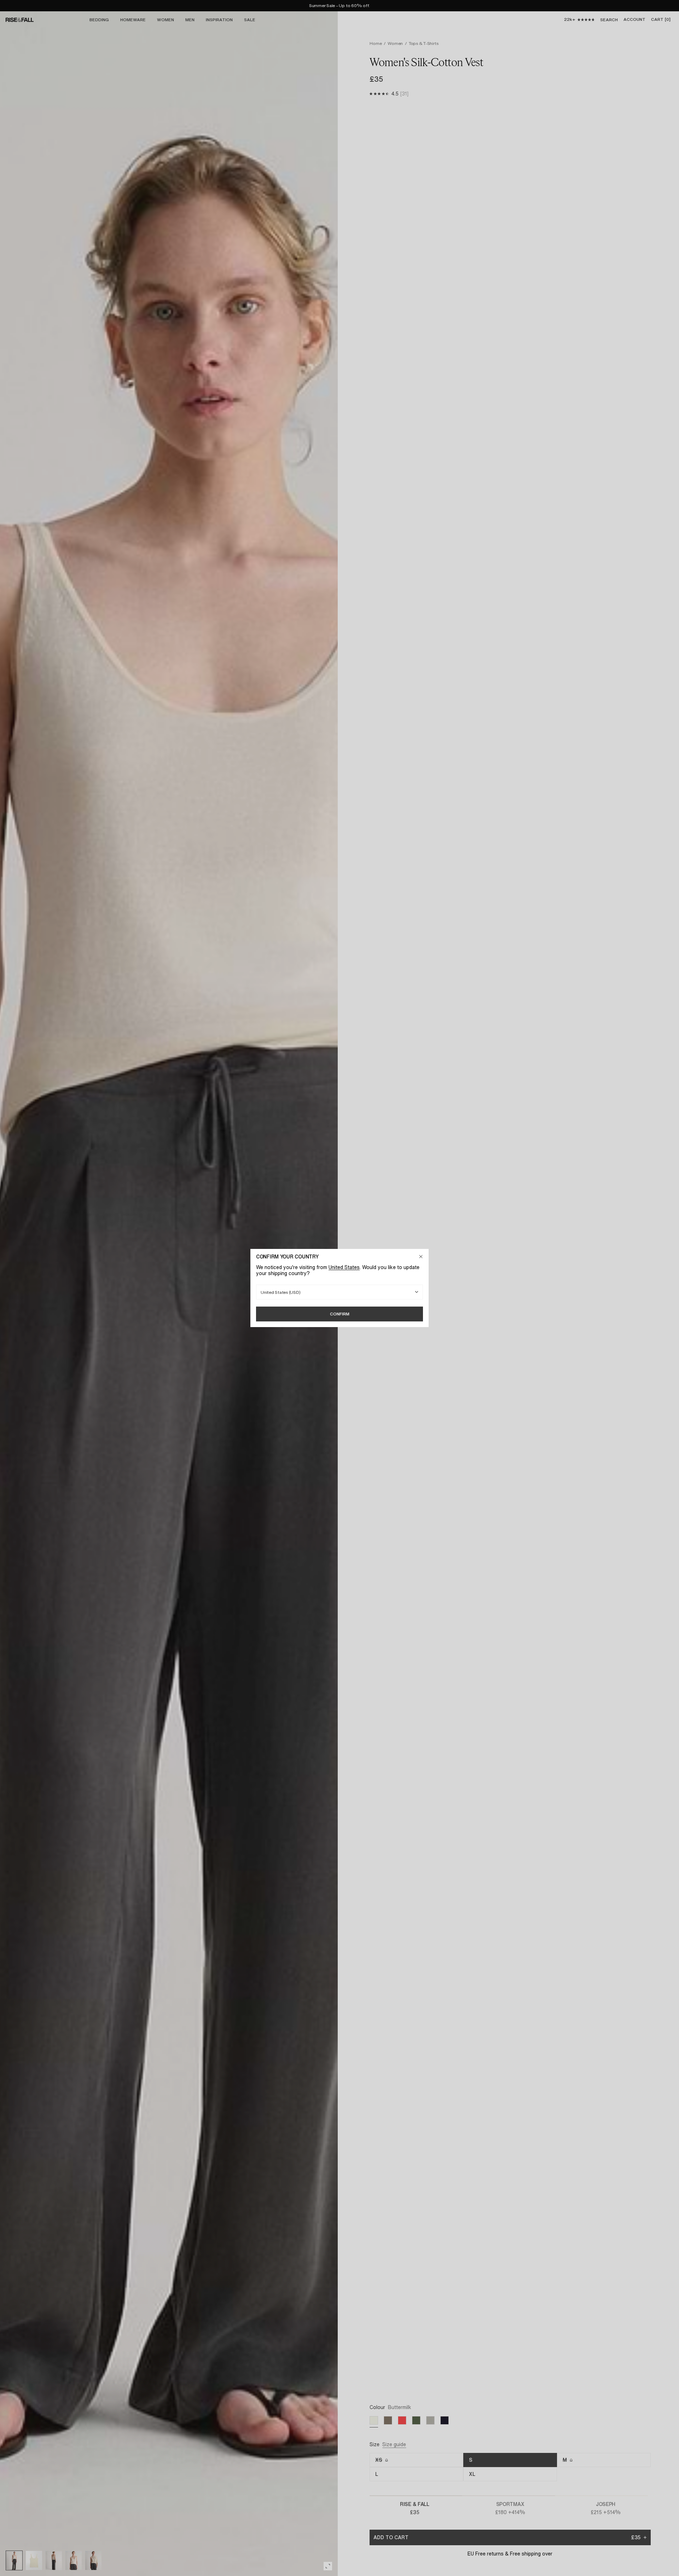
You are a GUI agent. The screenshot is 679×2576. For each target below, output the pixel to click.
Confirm (340, 1314)
